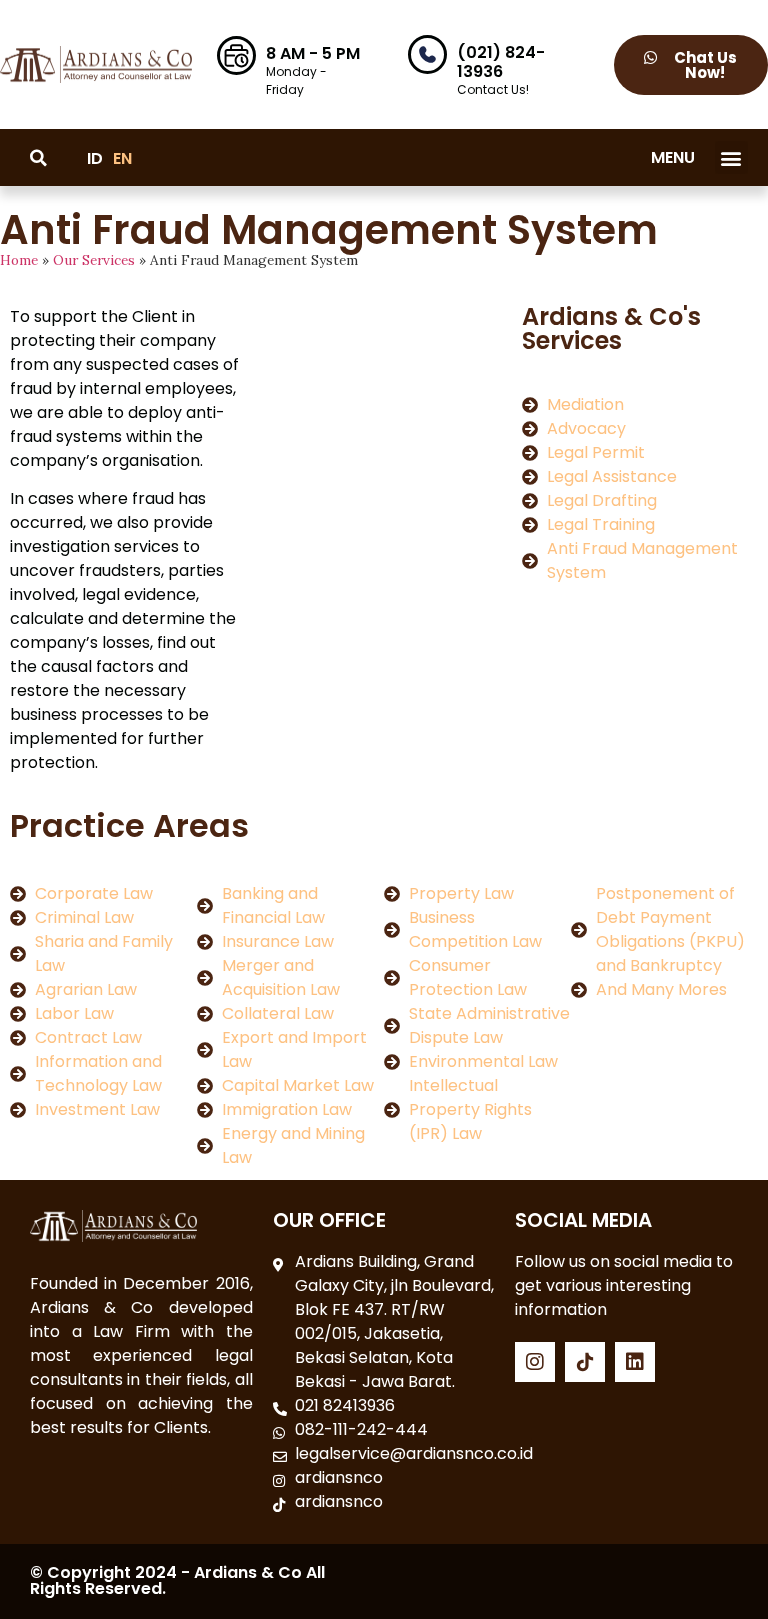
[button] (731, 157)
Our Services (94, 260)
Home (19, 260)
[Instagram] (535, 1362)
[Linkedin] (635, 1362)
